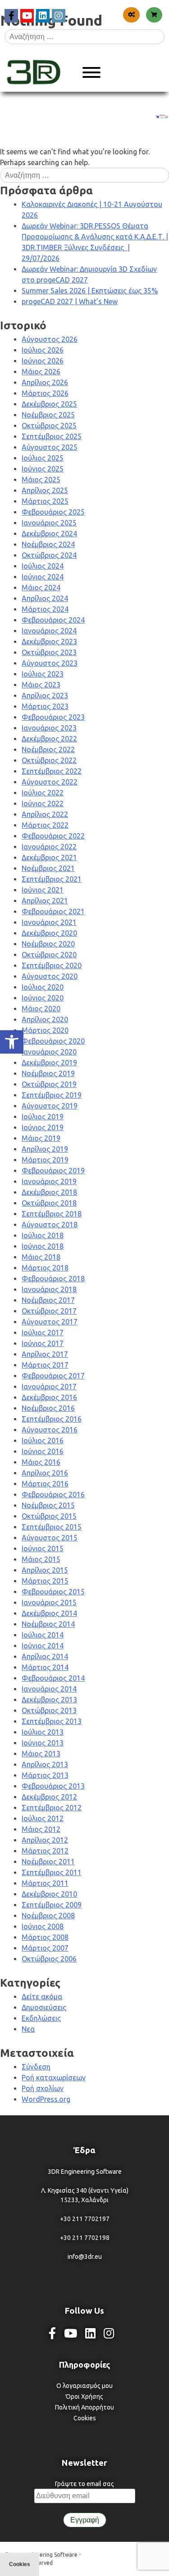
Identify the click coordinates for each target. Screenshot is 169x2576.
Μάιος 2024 (41, 588)
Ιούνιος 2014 (43, 1646)
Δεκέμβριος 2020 (49, 933)
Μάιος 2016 (41, 1462)
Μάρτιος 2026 (45, 393)
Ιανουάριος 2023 (49, 728)
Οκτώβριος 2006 (49, 1959)
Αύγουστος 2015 (50, 1538)
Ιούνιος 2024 (43, 577)
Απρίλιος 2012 (45, 1840)
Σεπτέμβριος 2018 (52, 1214)
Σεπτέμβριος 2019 (52, 1095)
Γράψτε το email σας (84, 2484)
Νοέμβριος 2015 (48, 1505)
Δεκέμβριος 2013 (49, 1700)
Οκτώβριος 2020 (49, 955)
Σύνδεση (36, 2067)
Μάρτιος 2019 (45, 1160)
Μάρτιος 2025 (45, 501)
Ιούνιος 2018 (43, 1246)
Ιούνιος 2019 (43, 1127)
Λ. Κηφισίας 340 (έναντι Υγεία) (85, 2190)
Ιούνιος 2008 (43, 1926)
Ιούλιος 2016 (43, 1441)
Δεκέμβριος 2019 (49, 1063)
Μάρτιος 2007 (45, 1948)
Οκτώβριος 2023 (49, 652)
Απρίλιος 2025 (45, 490)
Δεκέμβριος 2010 (49, 1894)
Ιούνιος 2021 (43, 890)
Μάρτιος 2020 (45, 1030)
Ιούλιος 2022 (43, 793)
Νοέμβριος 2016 (48, 1408)
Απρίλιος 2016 (45, 1473)
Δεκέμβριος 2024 (49, 534)
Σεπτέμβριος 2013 (52, 1721)
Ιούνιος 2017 (43, 1343)
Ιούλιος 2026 (43, 350)
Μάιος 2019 (41, 1138)
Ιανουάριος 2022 (49, 847)
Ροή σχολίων (43, 2088)
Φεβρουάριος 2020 (53, 1041)
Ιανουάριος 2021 (49, 922)
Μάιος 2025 (41, 480)
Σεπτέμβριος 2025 (52, 436)
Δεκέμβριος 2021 (49, 857)
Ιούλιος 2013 (43, 1732)
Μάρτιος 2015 (45, 1581)
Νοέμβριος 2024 (48, 544)
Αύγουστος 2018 (50, 1225)
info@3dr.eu (85, 2257)
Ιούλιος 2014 (43, 1635)
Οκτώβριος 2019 (49, 1084)
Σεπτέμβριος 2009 (52, 1905)
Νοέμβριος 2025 (48, 415)
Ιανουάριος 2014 (49, 1689)
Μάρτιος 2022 (45, 825)
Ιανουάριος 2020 (49, 1052)
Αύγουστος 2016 (50, 1430)
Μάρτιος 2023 (45, 706)
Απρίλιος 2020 (45, 1019)
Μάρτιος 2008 (45, 1937)
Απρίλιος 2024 (45, 598)
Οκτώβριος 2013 (49, 1710)
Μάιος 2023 (41, 685)
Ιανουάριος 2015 (49, 1602)
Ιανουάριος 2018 (49, 1289)
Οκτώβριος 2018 (49, 1203)
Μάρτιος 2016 (45, 1484)
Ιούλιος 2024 (43, 566)
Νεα (28, 2029)
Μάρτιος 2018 (45, 1268)
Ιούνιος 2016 (43, 1451)
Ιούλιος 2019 (43, 1117)
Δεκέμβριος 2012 (49, 1797)
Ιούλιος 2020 (43, 987)
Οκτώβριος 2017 (49, 1311)
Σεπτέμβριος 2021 (52, 879)
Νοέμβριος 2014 (48, 1624)
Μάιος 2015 (41, 1559)
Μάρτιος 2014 (45, 1667)
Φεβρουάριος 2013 (53, 1786)
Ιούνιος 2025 (43, 469)
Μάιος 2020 (41, 1009)
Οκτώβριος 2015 (49, 1516)
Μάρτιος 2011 (45, 1883)
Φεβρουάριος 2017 (53, 1376)
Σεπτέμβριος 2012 (52, 1808)
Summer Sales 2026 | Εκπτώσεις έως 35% (90, 291)
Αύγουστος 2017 (50, 1322)
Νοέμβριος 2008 (48, 1916)
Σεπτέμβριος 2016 (52, 1419)
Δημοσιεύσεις (44, 2007)
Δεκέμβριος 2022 (49, 739)
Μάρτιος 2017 (45, 1365)
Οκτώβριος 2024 (49, 555)
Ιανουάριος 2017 (49, 1387)
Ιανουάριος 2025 (49, 523)
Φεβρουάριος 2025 (53, 512)
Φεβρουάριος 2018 (53, 1279)
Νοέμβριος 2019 (48, 1073)
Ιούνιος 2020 (43, 998)
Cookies (85, 2418)
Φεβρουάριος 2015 (53, 1592)
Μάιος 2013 (41, 1754)
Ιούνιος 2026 (43, 361)
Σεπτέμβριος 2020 (52, 965)
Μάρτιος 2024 (45, 609)
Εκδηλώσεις (41, 2018)
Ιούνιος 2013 (43, 1743)
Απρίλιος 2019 (45, 1149)
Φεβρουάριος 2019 (53, 1171)
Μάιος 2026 (41, 372)
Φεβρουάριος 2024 (53, 620)
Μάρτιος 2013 (45, 1775)
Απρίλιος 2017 (45, 1354)
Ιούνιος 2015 (43, 1548)
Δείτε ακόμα (42, 1997)
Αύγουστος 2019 (50, 1106)
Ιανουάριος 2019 (49, 1181)
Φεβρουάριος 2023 (53, 717)
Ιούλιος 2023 (43, 674)
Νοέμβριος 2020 (48, 944)
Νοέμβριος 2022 (48, 749)
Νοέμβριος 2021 (48, 868)
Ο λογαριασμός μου (84, 2386)
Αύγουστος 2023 (50, 663)
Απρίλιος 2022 (45, 814)
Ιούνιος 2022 (43, 803)
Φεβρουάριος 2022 (53, 836)
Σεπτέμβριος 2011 (52, 1872)
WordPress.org (46, 2099)
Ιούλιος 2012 (43, 1818)
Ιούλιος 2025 (43, 458)
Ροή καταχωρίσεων (54, 2078)
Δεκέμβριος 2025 (49, 404)
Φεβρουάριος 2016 (53, 1494)
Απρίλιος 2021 (45, 901)
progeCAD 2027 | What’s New (70, 301)
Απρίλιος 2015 (45, 1570)
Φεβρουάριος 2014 (53, 1678)
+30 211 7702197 (85, 2219)
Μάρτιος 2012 (45, 1851)
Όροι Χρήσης (84, 2396)
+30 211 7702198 (85, 2238)
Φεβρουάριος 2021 (53, 911)
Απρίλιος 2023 (45, 696)
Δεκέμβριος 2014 (49, 1613)
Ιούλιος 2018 (43, 1235)
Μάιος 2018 (41, 1257)
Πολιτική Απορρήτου (84, 2407)
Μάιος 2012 (41, 1829)
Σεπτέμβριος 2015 (52, 1527)
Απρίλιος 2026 (45, 382)
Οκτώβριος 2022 (49, 760)
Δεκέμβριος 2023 (49, 642)
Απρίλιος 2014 (45, 1656)
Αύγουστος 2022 (50, 782)
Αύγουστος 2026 (50, 339)
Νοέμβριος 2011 (48, 1862)
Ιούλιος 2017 (43, 1333)
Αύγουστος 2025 (50, 447)
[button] (12, 1042)
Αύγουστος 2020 (50, 976)
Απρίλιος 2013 (45, 1764)
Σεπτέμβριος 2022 (52, 771)
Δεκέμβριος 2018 (49, 1192)
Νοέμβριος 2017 (48, 1300)
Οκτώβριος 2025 (49, 426)
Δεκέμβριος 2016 (49, 1397)
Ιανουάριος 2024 (49, 631)
